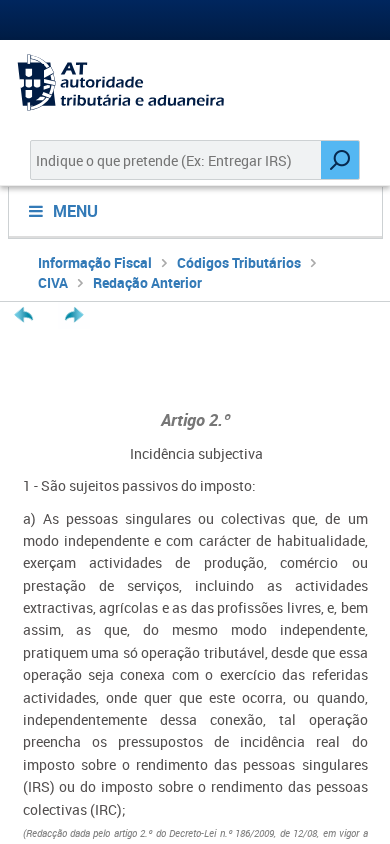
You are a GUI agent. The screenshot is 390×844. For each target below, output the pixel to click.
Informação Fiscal (95, 262)
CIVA (53, 282)
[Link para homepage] (195, 82)
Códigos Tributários (239, 262)
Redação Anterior (147, 282)
